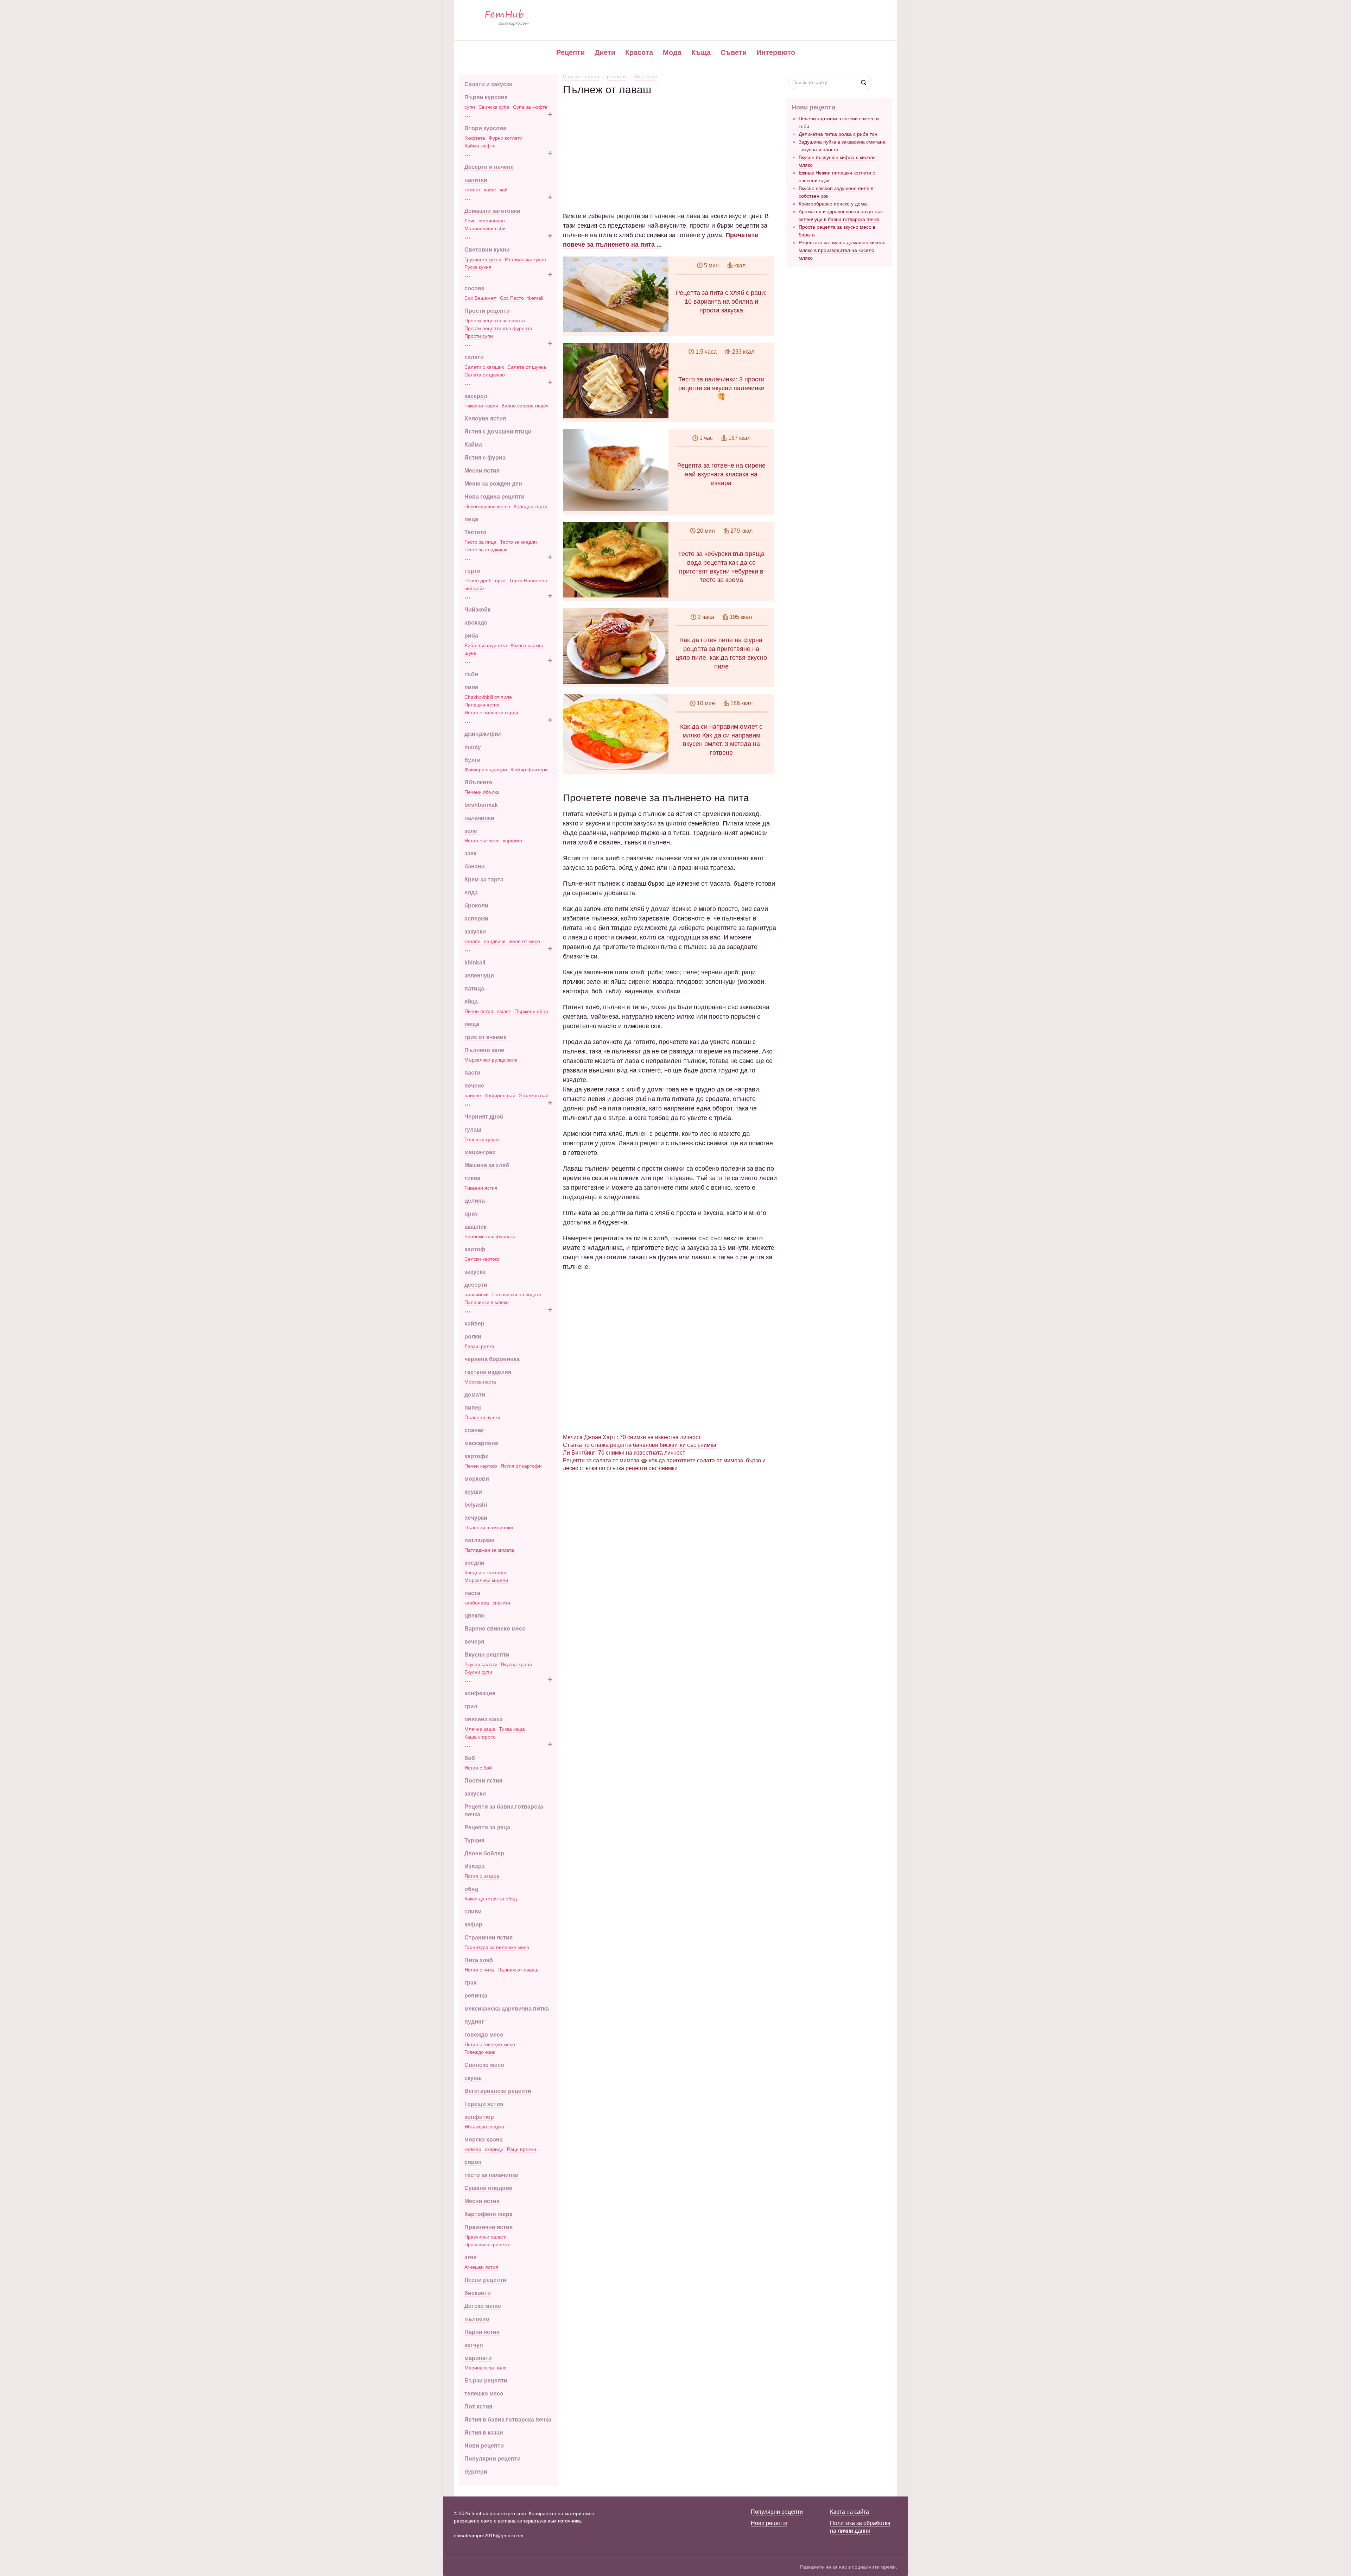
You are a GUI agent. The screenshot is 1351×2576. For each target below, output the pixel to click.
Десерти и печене (489, 167)
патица (474, 989)
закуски (475, 932)
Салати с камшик (484, 367)
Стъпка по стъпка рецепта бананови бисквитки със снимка (640, 1445)
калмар (473, 2149)
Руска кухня (478, 267)
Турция (474, 1840)
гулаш (473, 1130)
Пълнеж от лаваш (518, 1970)
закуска (475, 1272)
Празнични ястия (489, 2227)
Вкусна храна (516, 1664)
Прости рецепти (487, 311)
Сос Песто (512, 298)
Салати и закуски (489, 84)
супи (470, 107)
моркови (477, 1479)
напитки (476, 180)
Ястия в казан (484, 2433)
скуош (473, 2078)
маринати (478, 2358)
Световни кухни (487, 250)
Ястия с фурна (485, 458)
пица (471, 519)
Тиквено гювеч (481, 406)
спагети (501, 1603)
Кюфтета (475, 138)
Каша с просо (480, 1737)
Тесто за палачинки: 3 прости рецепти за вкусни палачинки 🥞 (721, 388)
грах (471, 1983)
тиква (472, 1178)
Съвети (734, 52)
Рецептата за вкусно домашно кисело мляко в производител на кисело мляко (842, 250)
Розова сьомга (527, 645)
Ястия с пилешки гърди (491, 713)
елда (471, 893)
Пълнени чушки (482, 1417)
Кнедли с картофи (485, 1572)
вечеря (474, 1642)
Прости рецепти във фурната (498, 328)
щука (470, 653)
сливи (473, 1912)
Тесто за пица (480, 542)
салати (474, 357)
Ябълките (478, 782)
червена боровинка (492, 1359)
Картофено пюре (489, 2214)
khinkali (475, 963)
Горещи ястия (484, 2104)
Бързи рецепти (486, 2381)
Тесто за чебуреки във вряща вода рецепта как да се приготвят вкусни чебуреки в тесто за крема (721, 567)
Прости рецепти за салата (495, 321)
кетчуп (474, 2345)
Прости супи (479, 336)
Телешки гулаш (482, 1139)
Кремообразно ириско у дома (833, 204)
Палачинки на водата (517, 1295)
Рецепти (570, 52)
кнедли (474, 1563)
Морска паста (480, 1382)
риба (471, 636)
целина (475, 1201)
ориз (471, 1214)
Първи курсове (486, 97)
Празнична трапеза (487, 2245)
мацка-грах (480, 1152)
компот (472, 190)
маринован (492, 221)
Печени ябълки (482, 792)
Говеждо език (480, 2052)
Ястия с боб (478, 1768)
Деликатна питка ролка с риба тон (838, 134)
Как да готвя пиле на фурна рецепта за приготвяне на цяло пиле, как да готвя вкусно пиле (721, 653)
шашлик (475, 1227)
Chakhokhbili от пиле (488, 697)
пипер (473, 1408)
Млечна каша (480, 1729)
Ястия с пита (479, 1970)
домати (475, 1395)
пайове (473, 1095)
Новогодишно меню (487, 506)
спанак (474, 1430)
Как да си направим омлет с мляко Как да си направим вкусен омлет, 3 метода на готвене (721, 740)
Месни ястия (482, 471)
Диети (605, 52)
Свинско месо (484, 2065)
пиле (471, 687)
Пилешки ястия (482, 705)
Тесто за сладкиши (486, 550)
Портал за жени (581, 76)
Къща (701, 52)
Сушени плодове (488, 2188)
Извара (475, 1866)
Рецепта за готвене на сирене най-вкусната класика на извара (721, 474)
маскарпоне (481, 1443)
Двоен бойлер (484, 1853)
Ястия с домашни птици (498, 432)
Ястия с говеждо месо (490, 2044)
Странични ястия (489, 1938)
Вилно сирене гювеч (525, 406)
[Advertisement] (670, 145)
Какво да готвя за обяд (491, 1899)
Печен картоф (481, 1466)
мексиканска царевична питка (507, 2009)
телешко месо (484, 2394)
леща (472, 1024)
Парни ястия (482, 2332)
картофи (477, 1456)
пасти (472, 1073)
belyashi (476, 1505)
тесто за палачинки (491, 2175)
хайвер (474, 1324)
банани (475, 866)
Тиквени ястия (481, 1188)
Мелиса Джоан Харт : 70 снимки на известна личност (632, 1437)
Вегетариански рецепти (498, 2091)
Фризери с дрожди (486, 770)
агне (471, 2257)
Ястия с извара (482, 1876)
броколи (476, 906)
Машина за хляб (487, 1165)
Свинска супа (494, 107)
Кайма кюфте (480, 146)
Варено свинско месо (495, 1629)
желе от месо (525, 941)
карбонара (477, 1603)
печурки (476, 1518)
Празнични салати (486, 2237)
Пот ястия (478, 2407)
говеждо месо (484, 2035)
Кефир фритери (529, 770)
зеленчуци (479, 976)
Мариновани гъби (485, 228)
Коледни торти (531, 506)
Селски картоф (482, 1259)
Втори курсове (485, 128)
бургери (476, 2472)
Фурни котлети (506, 138)
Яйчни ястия (479, 1011)
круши (473, 1492)
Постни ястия (483, 1781)
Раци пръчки (522, 2149)
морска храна (484, 2140)
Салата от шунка (527, 367)
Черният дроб (484, 1117)
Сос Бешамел (480, 298)
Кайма (473, 445)
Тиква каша (512, 1729)
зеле (471, 831)
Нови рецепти (484, 2446)
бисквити (478, 2293)
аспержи (476, 919)
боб (470, 1758)
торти (472, 571)
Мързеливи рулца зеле (491, 1060)
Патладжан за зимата (489, 1550)
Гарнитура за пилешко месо (497, 1947)
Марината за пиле (486, 2368)
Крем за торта (484, 879)
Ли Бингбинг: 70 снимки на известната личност (624, 1453)
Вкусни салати (481, 1664)
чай (504, 190)
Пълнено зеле (484, 1050)
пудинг (474, 2022)
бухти (472, 760)
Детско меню (483, 2306)
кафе (490, 190)
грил (471, 1706)
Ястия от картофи (521, 1466)
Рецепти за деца (487, 1827)
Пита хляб (479, 1960)
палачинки (479, 818)
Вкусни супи (478, 1672)
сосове (474, 288)
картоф (475, 1249)
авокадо (476, 623)
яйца (471, 1002)
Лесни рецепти (485, 2280)
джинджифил (483, 734)
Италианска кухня (525, 259)
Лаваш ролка (479, 1346)
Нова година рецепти (494, 497)
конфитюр (479, 2117)
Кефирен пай (500, 1095)
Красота (639, 52)
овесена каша (484, 1719)
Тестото (475, 532)
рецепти (616, 76)
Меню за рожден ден (493, 484)
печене (474, 1086)
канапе (472, 941)
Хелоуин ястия (485, 419)
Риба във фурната (486, 645)
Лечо (470, 221)
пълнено (477, 2319)
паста (472, 1593)
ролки (473, 1337)
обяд (471, 1889)
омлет (504, 1011)
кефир (473, 1925)
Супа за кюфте (530, 107)
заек (470, 853)
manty (473, 747)
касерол (476, 396)
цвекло (474, 1616)
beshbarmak (481, 805)
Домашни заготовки (492, 211)
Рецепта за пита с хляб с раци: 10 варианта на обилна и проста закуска (721, 302)
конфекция (480, 1693)
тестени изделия (488, 1372)
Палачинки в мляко (487, 1302)
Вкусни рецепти (487, 1655)
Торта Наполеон (528, 581)
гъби (471, 674)
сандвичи (495, 941)
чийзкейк (474, 588)
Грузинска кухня (483, 259)
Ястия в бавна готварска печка (508, 2420)
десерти (476, 1285)
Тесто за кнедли (518, 542)
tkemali (535, 298)
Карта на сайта (849, 2512)
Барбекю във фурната (490, 1236)
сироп (473, 2162)
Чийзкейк (477, 610)
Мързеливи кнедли (486, 1580)
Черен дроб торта (485, 581)
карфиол (513, 841)
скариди (494, 2149)
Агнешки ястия (481, 2267)
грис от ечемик (485, 1037)
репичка (476, 1996)
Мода (672, 52)
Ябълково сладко (484, 2127)
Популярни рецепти (493, 2459)
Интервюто (776, 52)
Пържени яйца (531, 1011)
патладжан (480, 1540)
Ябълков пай (534, 1095)
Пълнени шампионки (489, 1527)
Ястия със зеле (482, 841)
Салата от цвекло (485, 375)
